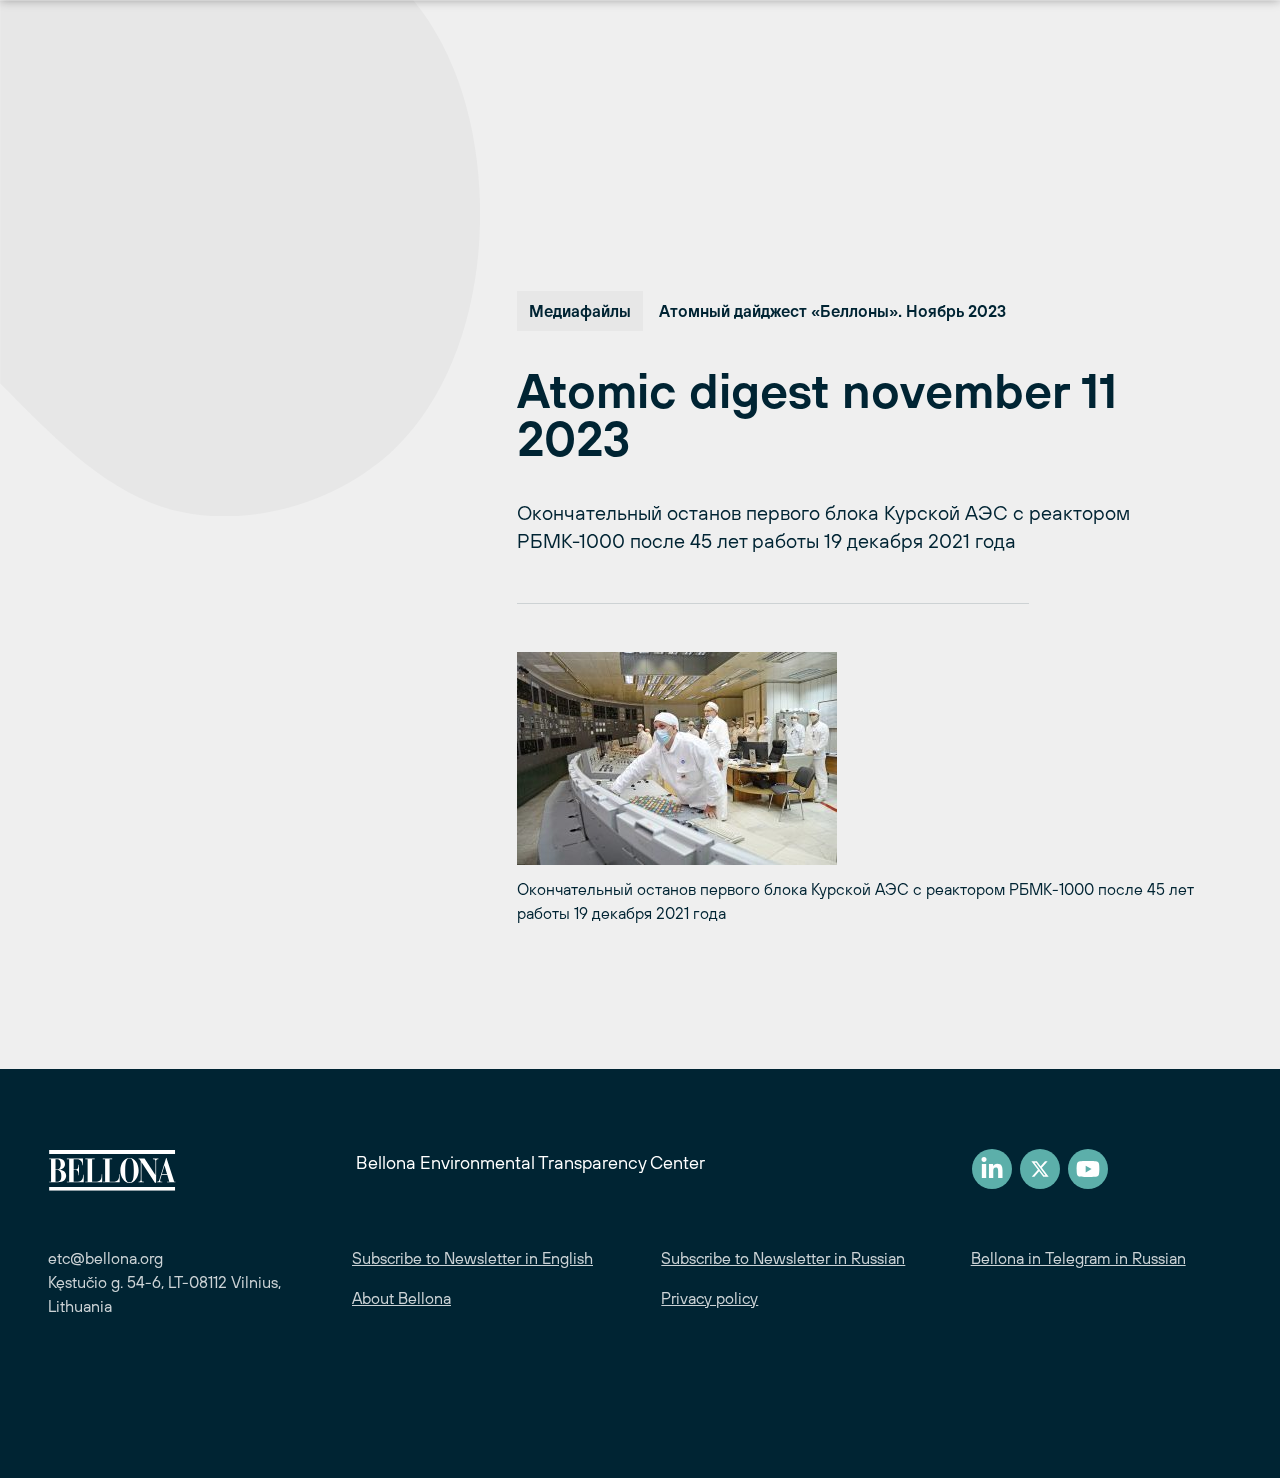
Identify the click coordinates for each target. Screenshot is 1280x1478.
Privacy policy (709, 1298)
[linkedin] (992, 1169)
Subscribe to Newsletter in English (472, 1258)
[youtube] (1088, 1169)
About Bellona (401, 1298)
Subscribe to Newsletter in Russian (783, 1258)
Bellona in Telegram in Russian (1078, 1258)
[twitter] (1040, 1169)
